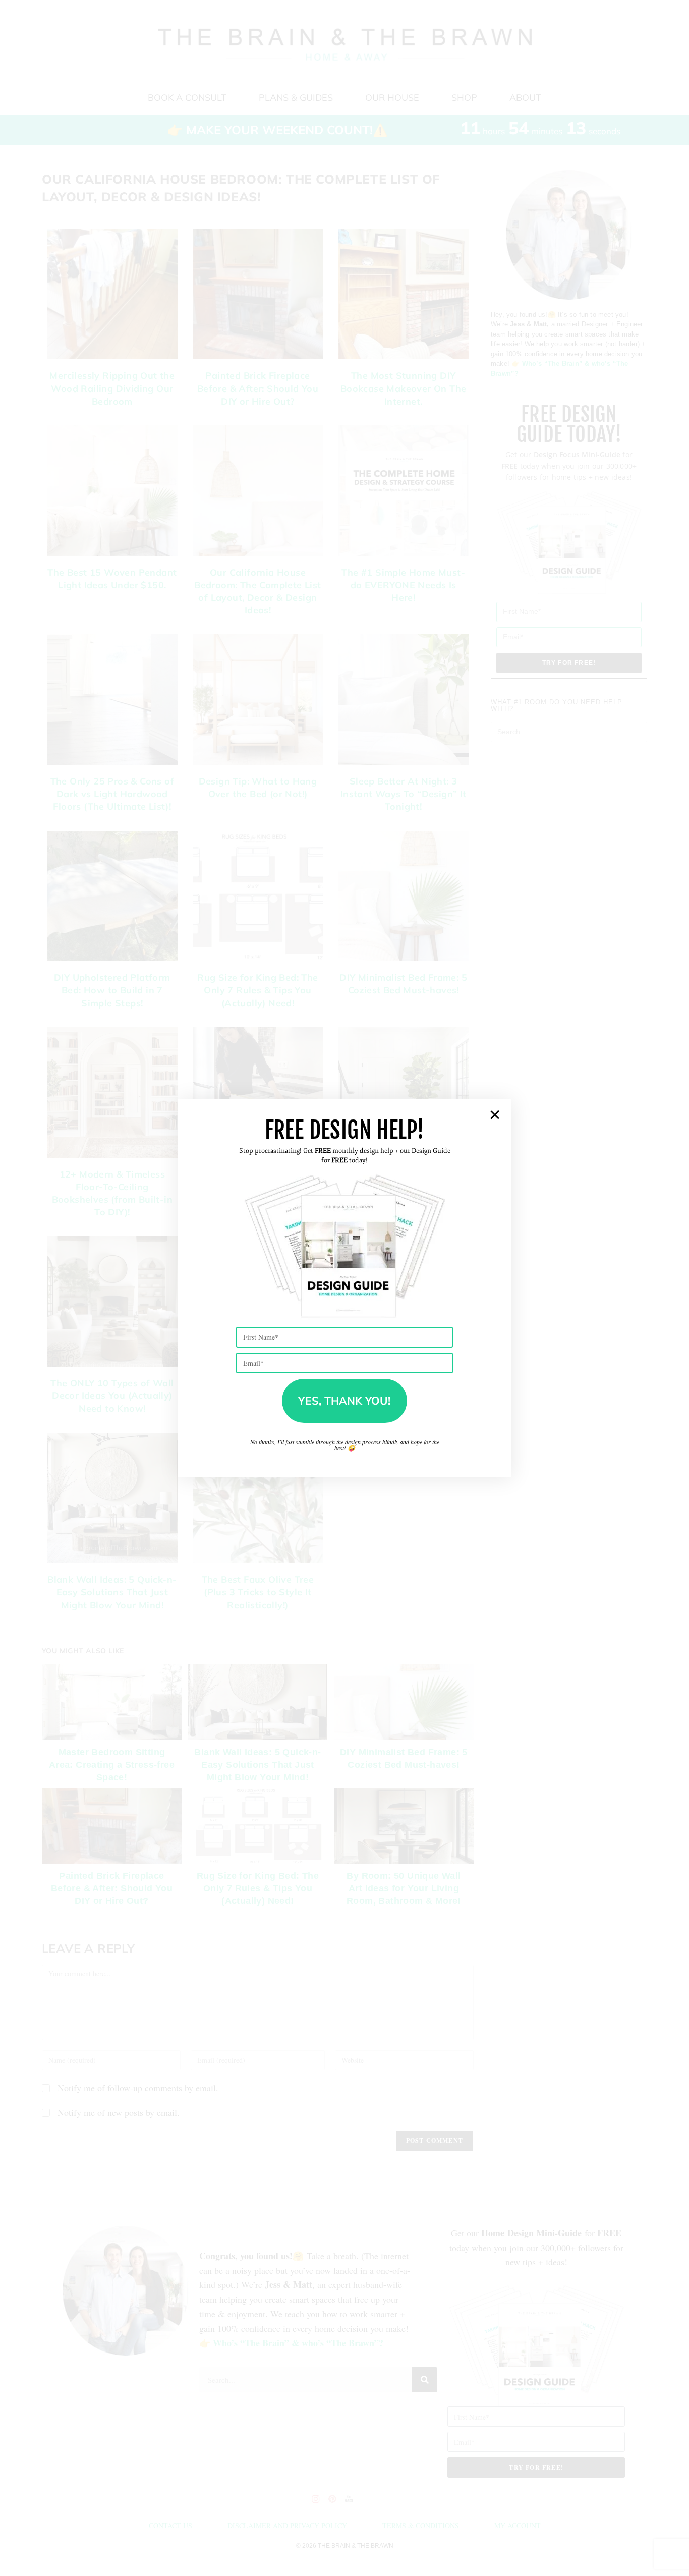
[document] (344, 1288)
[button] (495, 1115)
